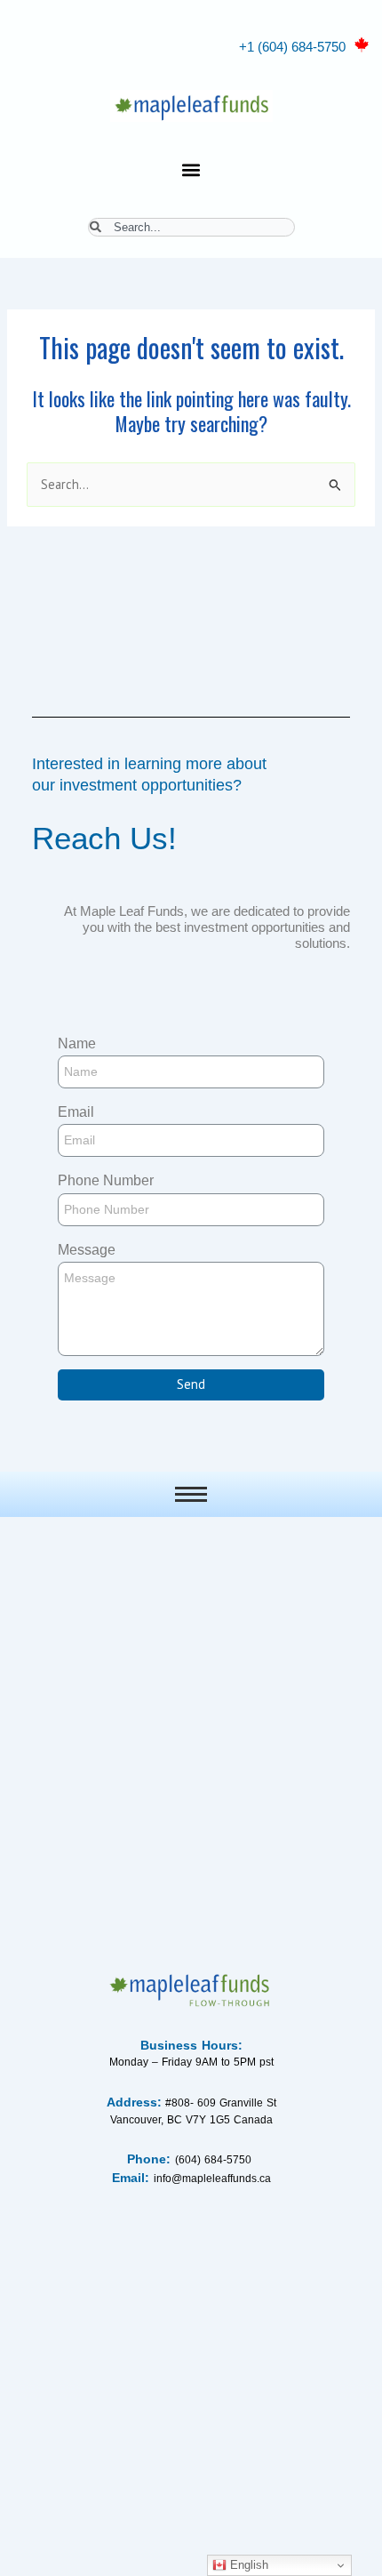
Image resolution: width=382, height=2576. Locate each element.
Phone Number (106, 1180)
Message (87, 1250)
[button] (191, 169)
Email (76, 1112)
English (247, 2565)
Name (77, 1043)
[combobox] (191, 227)
